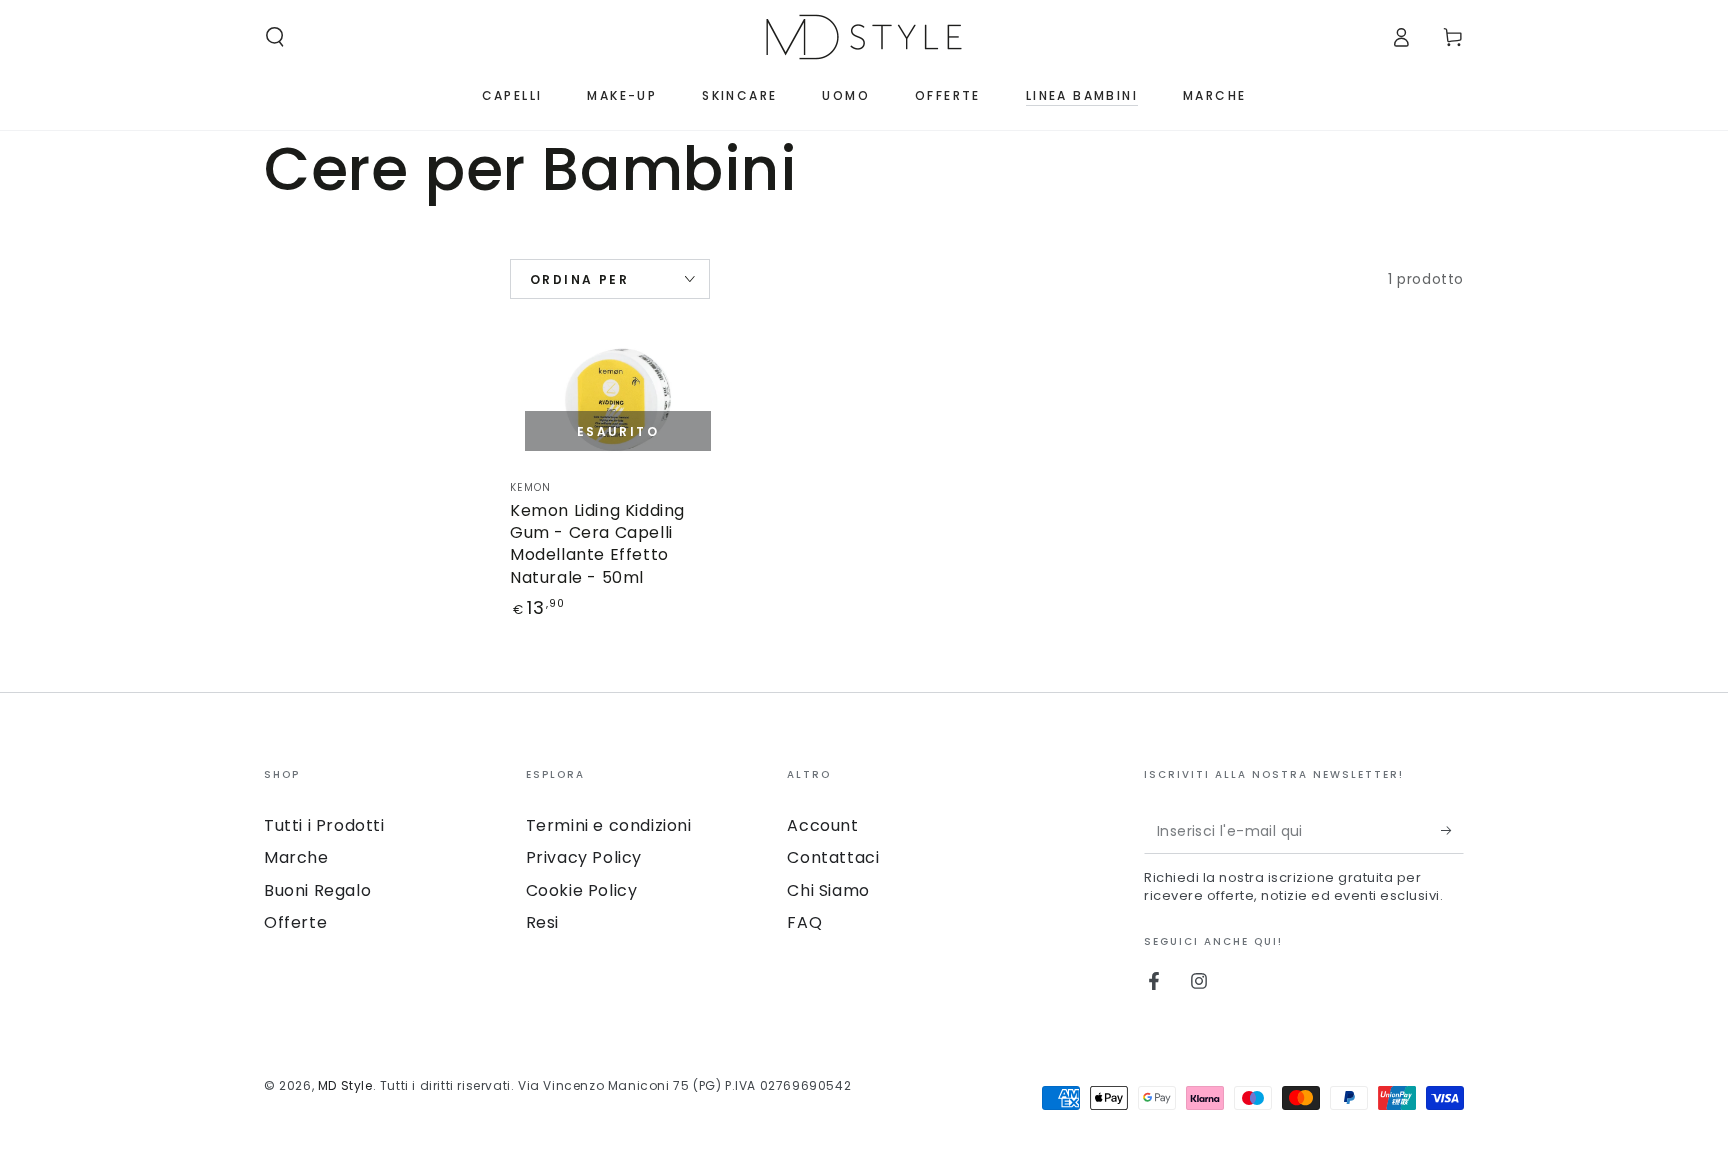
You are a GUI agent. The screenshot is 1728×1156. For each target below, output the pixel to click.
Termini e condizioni (609, 825)
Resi (542, 922)
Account (822, 825)
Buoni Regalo (317, 890)
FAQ (804, 922)
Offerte (295, 922)
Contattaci (833, 857)
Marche (296, 857)
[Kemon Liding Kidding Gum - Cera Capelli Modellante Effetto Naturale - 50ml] (618, 405)
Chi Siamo (828, 890)
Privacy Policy (584, 857)
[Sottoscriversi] (1452, 831)
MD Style (345, 1085)
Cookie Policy (582, 890)
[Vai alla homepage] (864, 37)
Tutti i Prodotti (324, 825)
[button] (275, 37)
